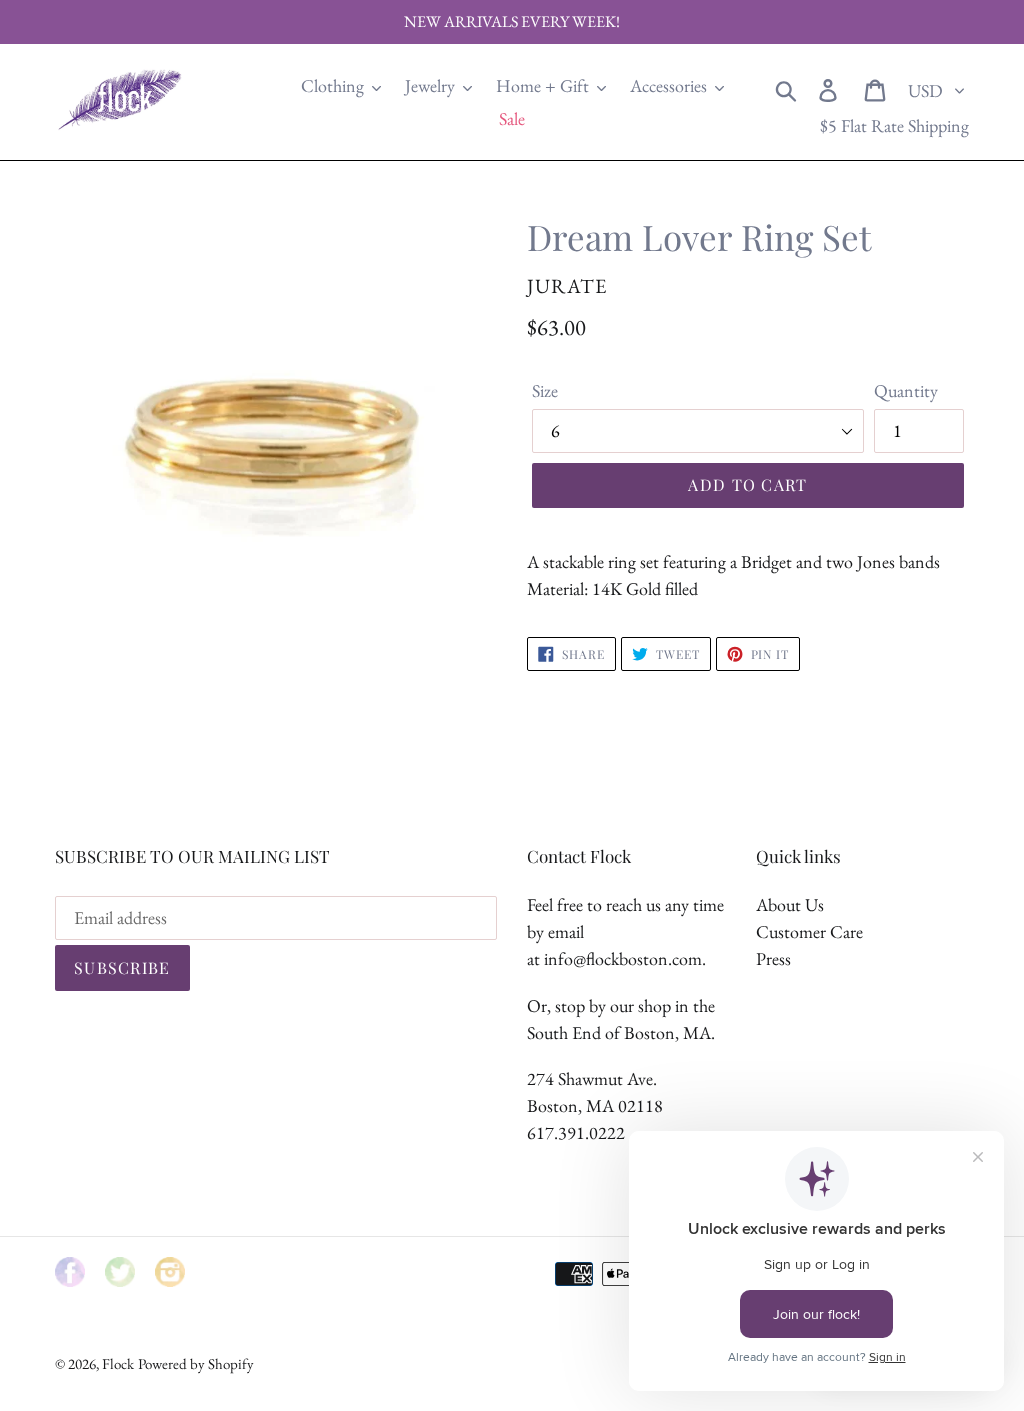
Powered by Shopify (196, 1363)
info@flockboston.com (623, 958)
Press (773, 958)
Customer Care (809, 931)
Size (545, 390)
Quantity (906, 390)
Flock (118, 1363)
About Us (790, 904)
